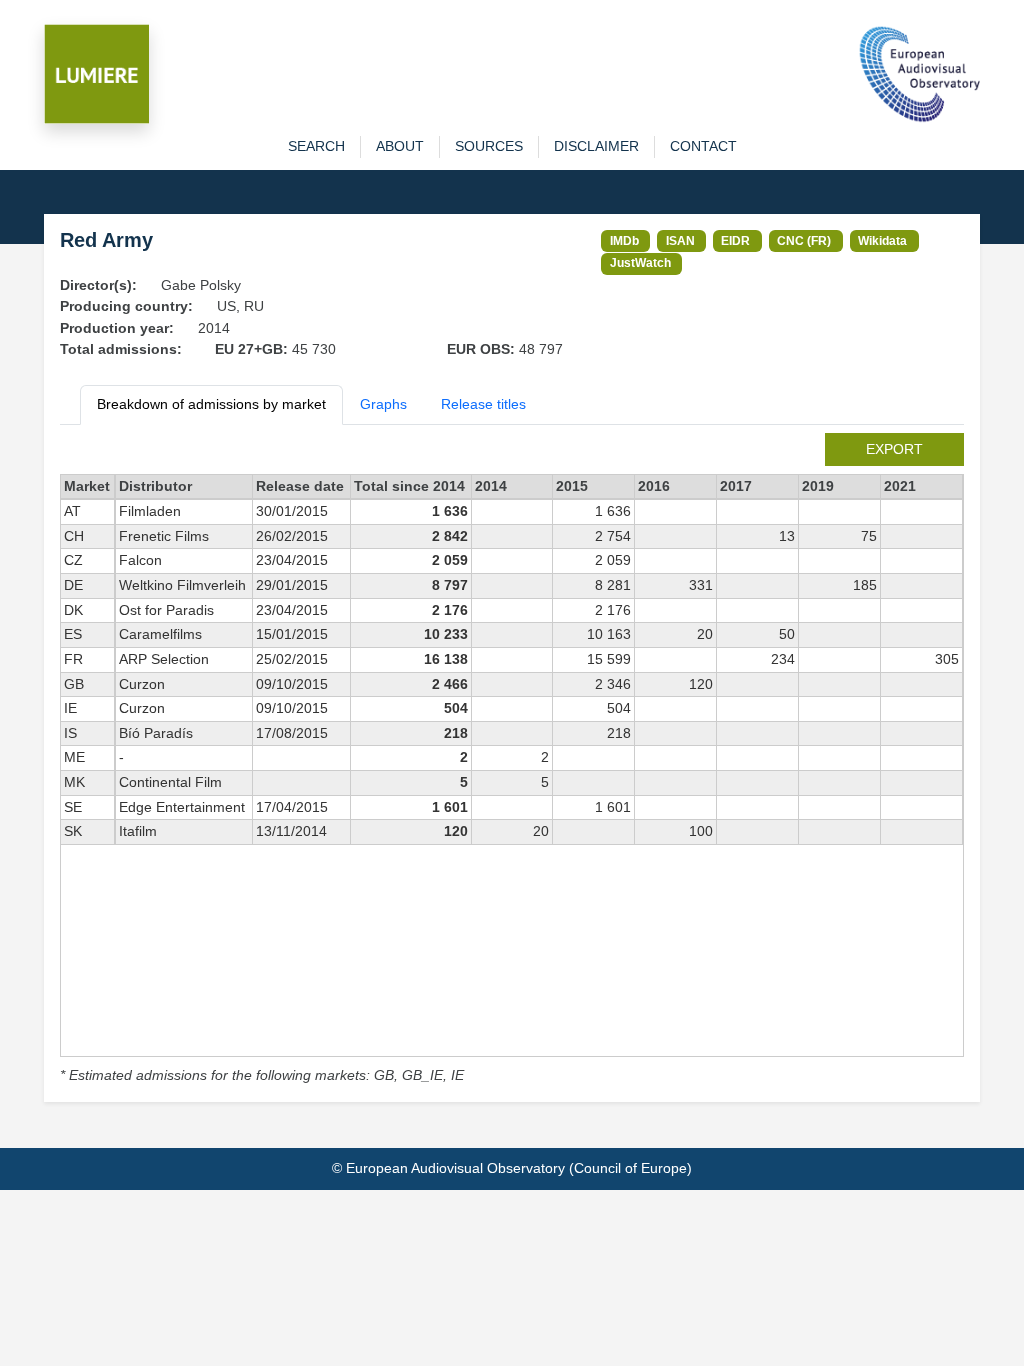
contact (703, 146)
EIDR (735, 240)
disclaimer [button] (596, 146)
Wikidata (882, 240)
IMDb (624, 240)
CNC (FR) (804, 240)
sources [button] (489, 146)
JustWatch (640, 262)
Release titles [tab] (483, 404)
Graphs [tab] (383, 404)
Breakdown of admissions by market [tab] (211, 404)
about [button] (400, 146)
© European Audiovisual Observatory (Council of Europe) (512, 1168)
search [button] (316, 146)
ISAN (680, 240)
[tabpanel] (512, 760)
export (894, 449)
